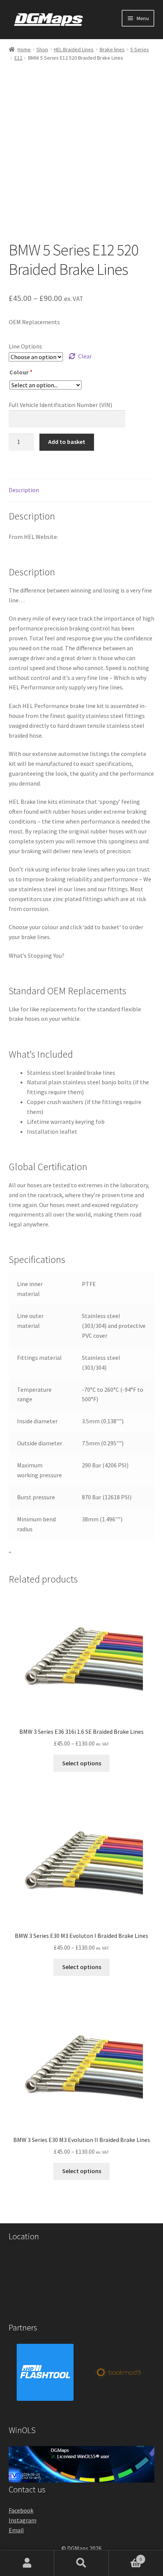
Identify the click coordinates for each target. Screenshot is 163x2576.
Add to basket (67, 442)
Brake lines (112, 49)
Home (24, 49)
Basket (125, 2556)
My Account (27, 2563)
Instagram (23, 2520)
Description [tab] (24, 490)
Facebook (21, 2510)
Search (81, 2563)
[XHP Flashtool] (45, 2372)
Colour (21, 372)
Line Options (25, 346)
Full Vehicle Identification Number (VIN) (60, 405)
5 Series (140, 49)
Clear (85, 356)
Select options (82, 1763)
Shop (42, 49)
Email (16, 2530)
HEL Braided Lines (74, 49)
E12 (18, 58)
